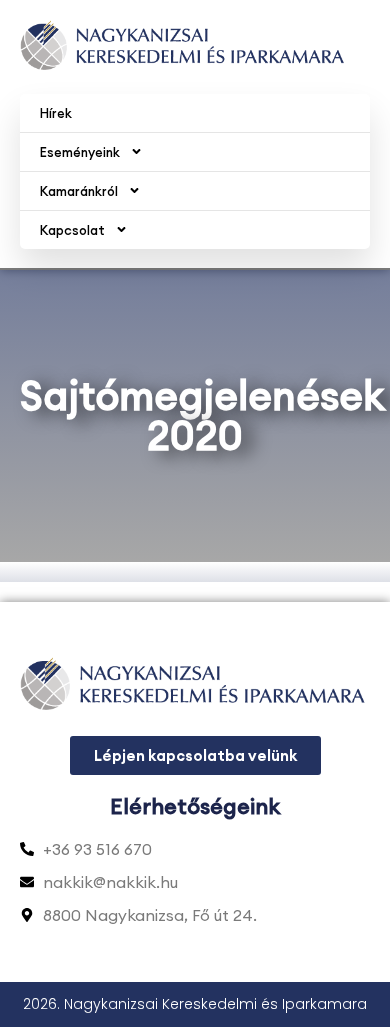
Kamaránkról (79, 191)
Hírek (56, 113)
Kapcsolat (72, 230)
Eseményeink (80, 152)
